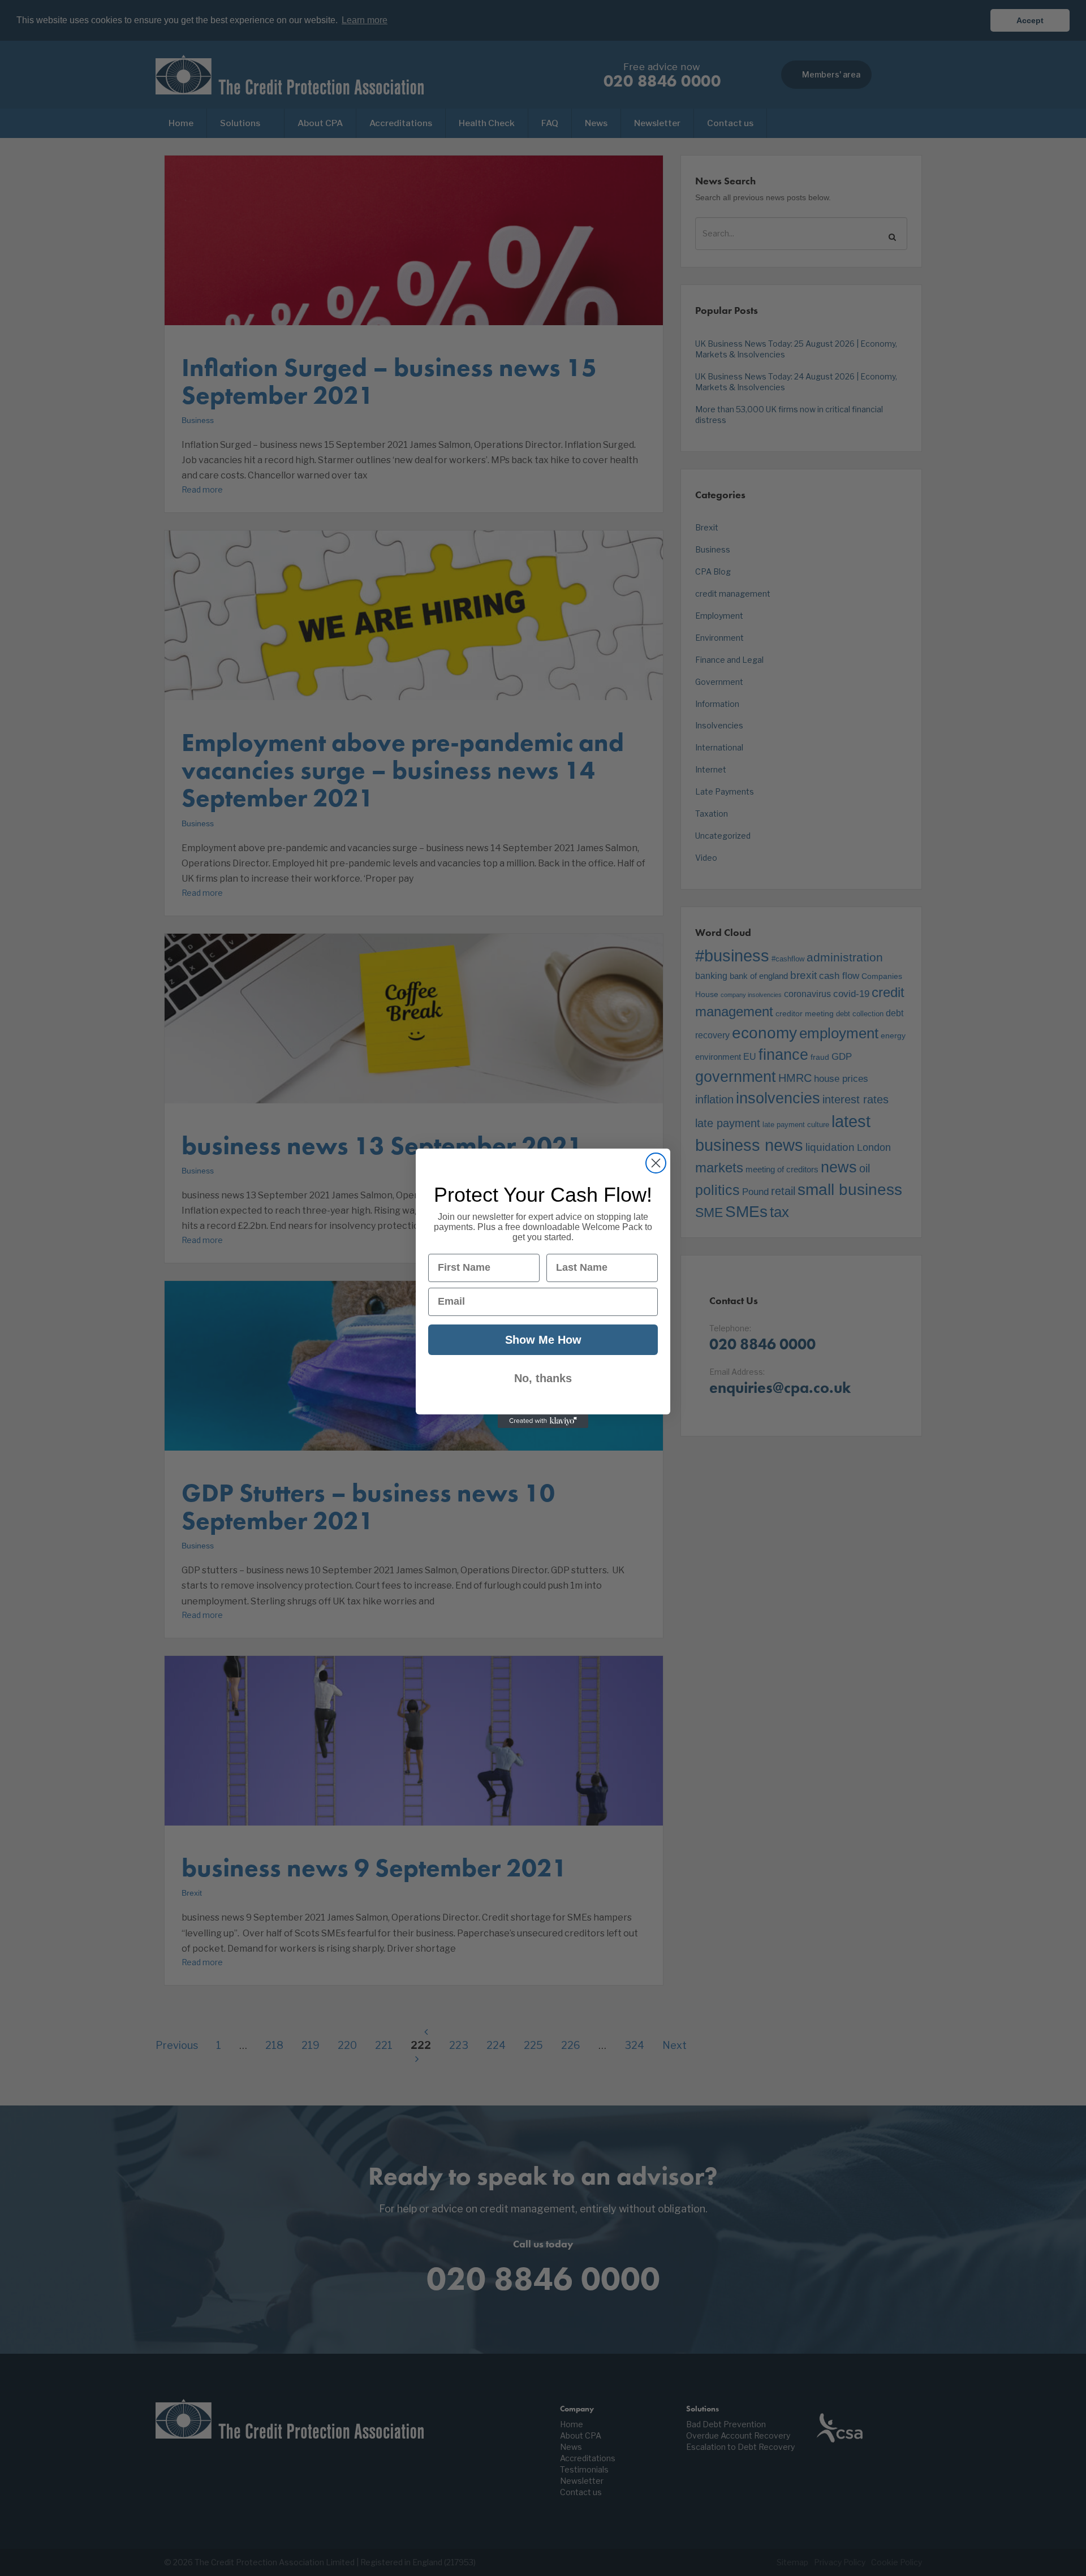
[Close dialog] (656, 1163)
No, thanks (543, 1378)
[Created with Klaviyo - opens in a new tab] (543, 1421)
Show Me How (543, 1340)
